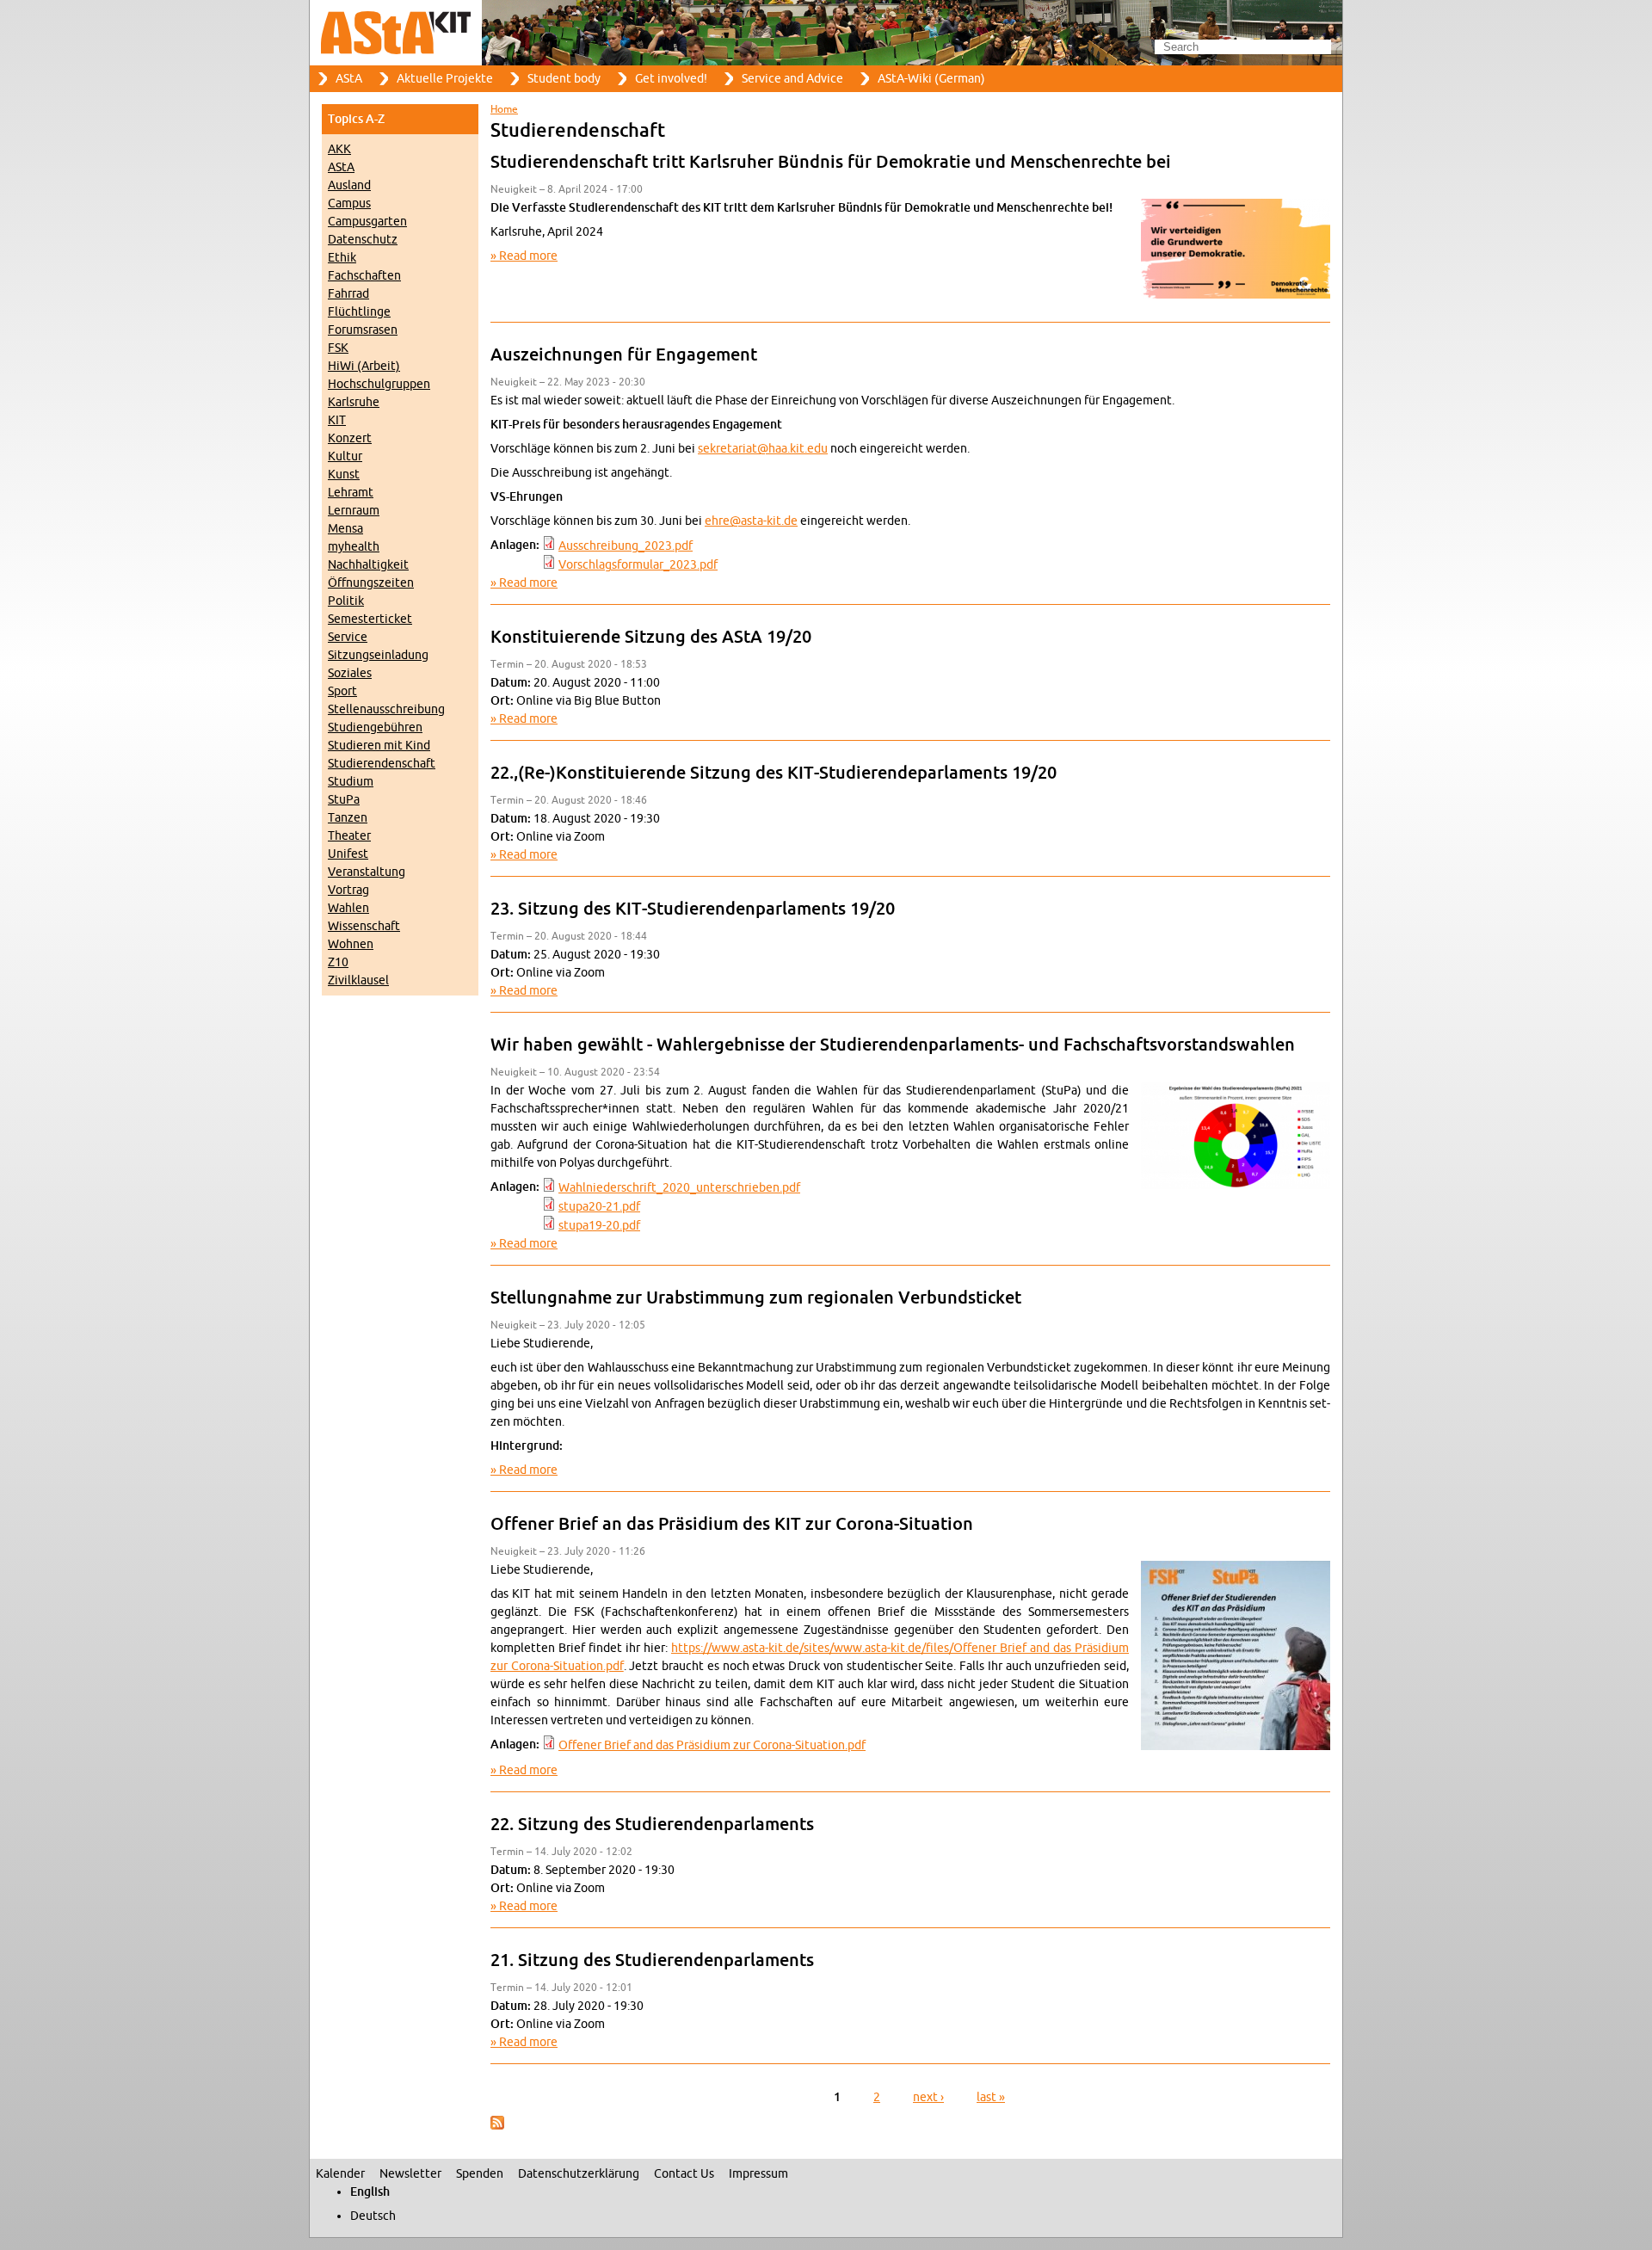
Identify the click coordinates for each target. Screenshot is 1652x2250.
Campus (349, 203)
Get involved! (671, 79)
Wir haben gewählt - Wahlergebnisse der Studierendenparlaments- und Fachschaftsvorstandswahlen (893, 1045)
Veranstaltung (367, 872)
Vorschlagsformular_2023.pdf (638, 565)
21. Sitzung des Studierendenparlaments (652, 1961)
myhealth (354, 547)
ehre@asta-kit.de (751, 521)
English (370, 2192)
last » (991, 2097)
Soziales (350, 673)
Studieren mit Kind (379, 746)
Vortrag (348, 890)
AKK (339, 149)
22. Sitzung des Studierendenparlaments (652, 1825)
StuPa (344, 800)
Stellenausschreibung (386, 709)
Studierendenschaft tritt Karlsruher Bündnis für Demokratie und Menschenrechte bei (831, 163)
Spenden (480, 2174)
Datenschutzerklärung (579, 2174)
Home (504, 109)
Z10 (338, 962)
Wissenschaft (364, 926)
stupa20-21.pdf (599, 1207)
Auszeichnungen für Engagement (624, 355)
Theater (349, 836)
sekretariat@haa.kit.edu (763, 449)
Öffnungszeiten (371, 583)
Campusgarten (367, 222)
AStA (349, 79)
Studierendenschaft (382, 764)
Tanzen (348, 818)
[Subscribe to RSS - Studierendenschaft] (497, 2126)
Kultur (345, 456)
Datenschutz (363, 240)
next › (928, 2097)
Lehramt (351, 493)
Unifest (348, 854)
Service (348, 637)
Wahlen (348, 908)
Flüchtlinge (359, 312)
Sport (342, 691)
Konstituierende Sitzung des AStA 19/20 (651, 638)
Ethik (342, 258)
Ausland (349, 185)
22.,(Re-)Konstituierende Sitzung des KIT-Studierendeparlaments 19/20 (774, 774)
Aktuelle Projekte (445, 79)
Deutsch (373, 2216)
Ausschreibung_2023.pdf (626, 546)
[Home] (826, 33)
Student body (564, 79)
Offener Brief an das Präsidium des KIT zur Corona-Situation (732, 1525)
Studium (351, 782)
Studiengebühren (375, 727)
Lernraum (354, 511)
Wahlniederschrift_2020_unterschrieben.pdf (679, 1188)
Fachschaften (364, 276)
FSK (338, 348)
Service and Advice (792, 79)
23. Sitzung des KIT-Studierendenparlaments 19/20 (693, 909)
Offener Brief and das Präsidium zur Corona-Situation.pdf (712, 1745)
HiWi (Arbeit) (364, 366)
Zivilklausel (358, 980)
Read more (528, 256)
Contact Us (684, 2174)
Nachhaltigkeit (368, 565)
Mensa (345, 529)
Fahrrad (348, 294)
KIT (337, 420)
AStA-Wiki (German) (931, 79)
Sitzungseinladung (378, 655)
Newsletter (410, 2174)
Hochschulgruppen (379, 384)
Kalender (340, 2174)
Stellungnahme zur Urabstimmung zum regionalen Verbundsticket (756, 1298)
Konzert (350, 438)
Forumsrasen (363, 330)
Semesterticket (370, 619)
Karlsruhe (354, 402)
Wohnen (351, 944)
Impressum (758, 2174)
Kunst (344, 475)
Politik (346, 601)
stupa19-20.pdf (599, 1226)
